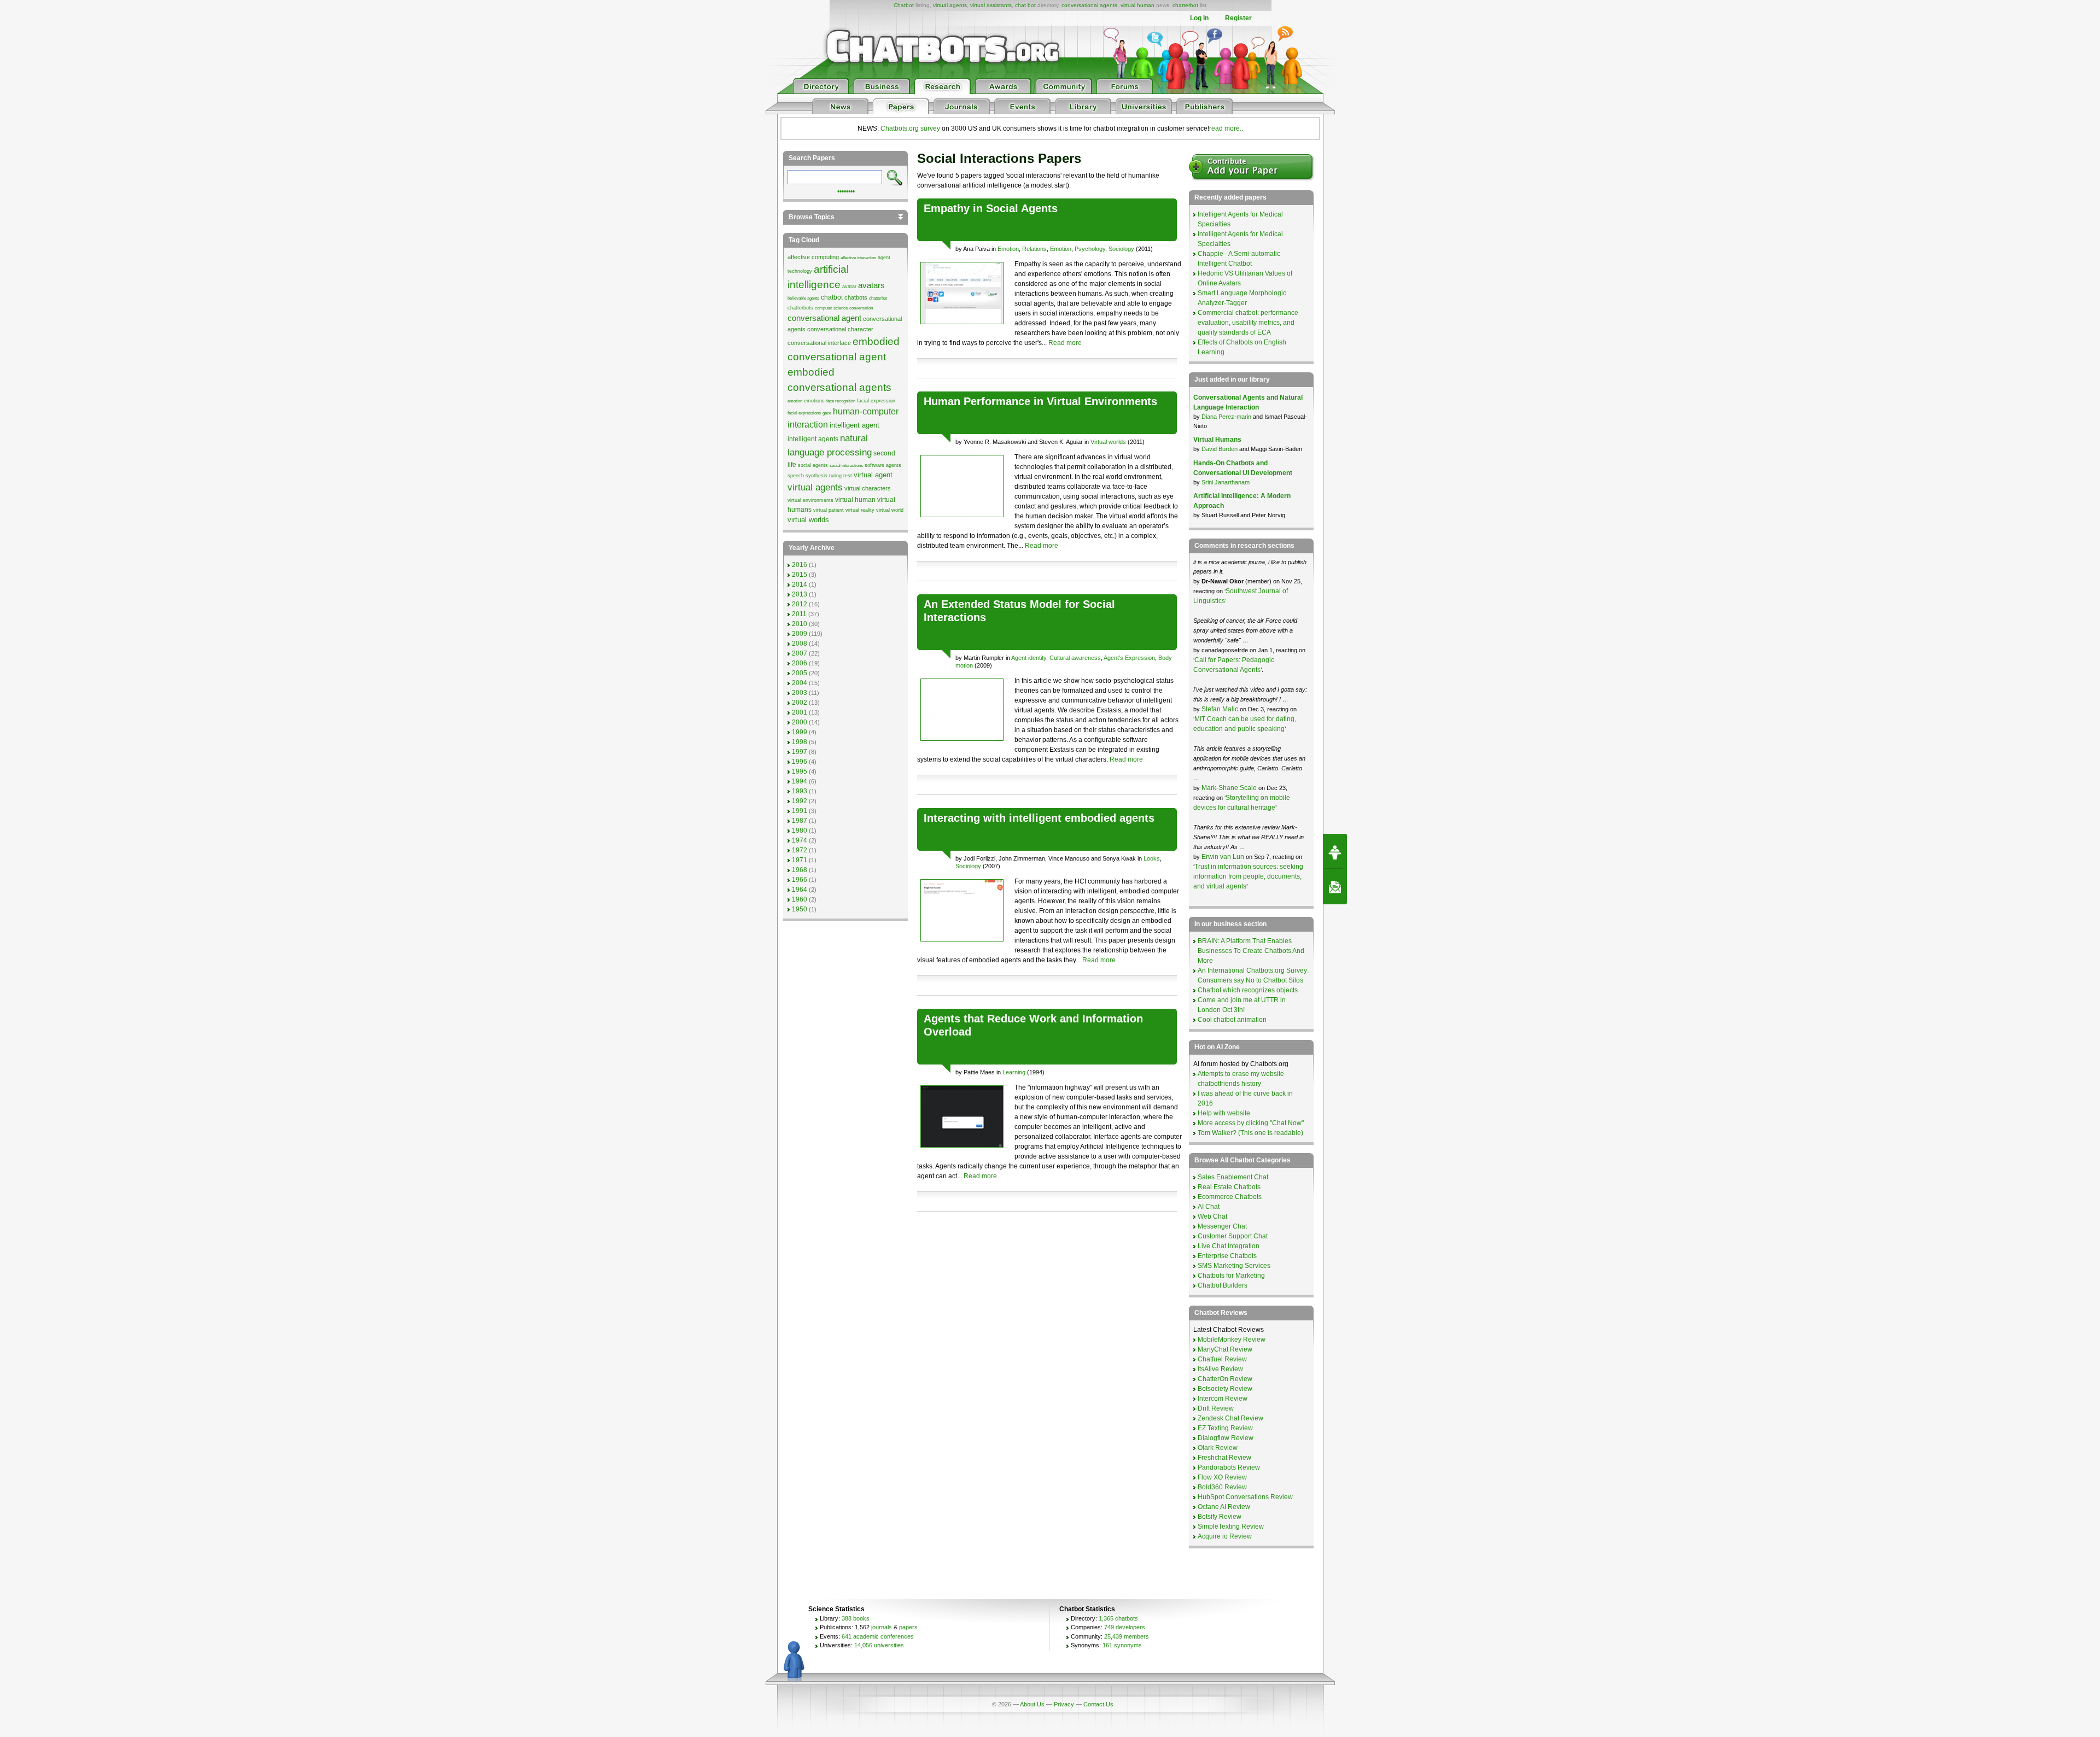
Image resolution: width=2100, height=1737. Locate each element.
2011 (799, 614)
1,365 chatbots (1118, 1618)
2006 (800, 663)
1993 (800, 791)
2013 (800, 594)
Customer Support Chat (1233, 1236)
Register (1238, 18)
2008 (800, 644)
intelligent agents (813, 439)
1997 (800, 752)
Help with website (1224, 1113)
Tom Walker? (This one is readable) (1250, 1133)
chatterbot (1185, 5)
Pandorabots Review (1229, 1467)
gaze (827, 413)
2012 (800, 604)
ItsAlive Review (1220, 1369)
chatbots (856, 297)
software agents (883, 465)
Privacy (1064, 1704)
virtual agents (950, 5)
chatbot (832, 297)
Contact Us (1098, 1704)
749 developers (1125, 1627)
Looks (1152, 858)
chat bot (1025, 5)
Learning (1014, 1072)
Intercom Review (1223, 1399)
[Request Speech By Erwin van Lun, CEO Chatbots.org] (1335, 851)
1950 (800, 909)
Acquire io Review (1225, 1536)
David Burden (1220, 449)
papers (908, 1627)
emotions (814, 401)
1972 (800, 850)
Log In (1199, 18)
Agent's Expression (1129, 658)
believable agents (803, 298)
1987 (800, 821)
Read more (1065, 343)
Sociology (1121, 249)
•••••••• (846, 190)
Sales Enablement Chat (1233, 1177)
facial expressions (804, 413)
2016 (800, 565)
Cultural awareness (1075, 658)
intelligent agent (854, 425)
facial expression (876, 401)
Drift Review (1216, 1408)
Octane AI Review (1224, 1507)
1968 (800, 870)
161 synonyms (1122, 1645)
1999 (800, 732)
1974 (800, 840)
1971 (800, 860)
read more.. (1226, 128)
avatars (871, 285)
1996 (800, 762)
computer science (831, 308)
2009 (800, 634)
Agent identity (1029, 658)
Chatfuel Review (1222, 1359)
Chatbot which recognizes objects (1248, 990)
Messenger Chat (1222, 1226)
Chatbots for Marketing (1231, 1276)
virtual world (890, 510)
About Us (1032, 1704)
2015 (800, 575)
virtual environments (810, 500)
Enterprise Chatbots (1227, 1256)
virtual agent (873, 475)
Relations (1034, 249)
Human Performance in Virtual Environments (1040, 401)
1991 (800, 811)
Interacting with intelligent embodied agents (1039, 818)
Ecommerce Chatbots (1230, 1197)
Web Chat (1212, 1217)
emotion (795, 401)
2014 (800, 584)
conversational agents (1089, 5)
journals (882, 1627)
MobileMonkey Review (1232, 1340)
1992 (800, 801)
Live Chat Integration (1229, 1246)
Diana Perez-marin (1226, 417)
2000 (800, 722)
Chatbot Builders (1223, 1285)
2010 (800, 624)
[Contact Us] (1335, 887)
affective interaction (858, 258)
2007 (800, 653)
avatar (849, 286)
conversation (861, 308)
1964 (800, 890)
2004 (800, 683)
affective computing (813, 257)
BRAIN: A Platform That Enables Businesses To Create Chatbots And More (1251, 951)
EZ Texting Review (1225, 1428)
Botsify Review (1220, 1517)
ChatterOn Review (1225, 1379)
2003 (800, 693)
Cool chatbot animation (1232, 1020)
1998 (800, 742)
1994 (800, 781)
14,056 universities (879, 1645)
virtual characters (868, 488)
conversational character (840, 329)
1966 (800, 880)
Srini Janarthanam (1226, 482)
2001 (800, 712)
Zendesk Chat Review (1230, 1418)
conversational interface (819, 343)
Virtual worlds (1108, 442)
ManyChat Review (1225, 1349)
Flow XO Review (1222, 1477)
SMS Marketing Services (1234, 1266)
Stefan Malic (1221, 709)
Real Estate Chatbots (1229, 1187)
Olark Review (1218, 1448)
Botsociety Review (1225, 1389)
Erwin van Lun (1224, 857)
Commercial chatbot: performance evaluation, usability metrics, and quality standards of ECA (1248, 323)
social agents (813, 465)
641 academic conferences (878, 1636)
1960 (800, 899)
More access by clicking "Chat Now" (1251, 1123)
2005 (800, 673)
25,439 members (1127, 1636)
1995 (800, 771)
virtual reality (860, 510)
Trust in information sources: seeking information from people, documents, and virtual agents (1248, 876)
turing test (841, 476)
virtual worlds (808, 520)
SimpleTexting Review (1231, 1527)
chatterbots (800, 308)
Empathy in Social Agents (991, 208)
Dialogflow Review (1226, 1438)
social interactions (846, 466)
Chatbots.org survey (910, 128)
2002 (800, 703)
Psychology (1090, 249)
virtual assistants (991, 5)
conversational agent (824, 318)
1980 (800, 831)
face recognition (841, 401)
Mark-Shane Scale (1230, 788)
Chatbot (904, 5)
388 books (856, 1618)
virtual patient (829, 510)
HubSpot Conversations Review (1245, 1497)
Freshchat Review (1224, 1458)
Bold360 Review (1222, 1487)
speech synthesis (807, 476)
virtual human (1137, 5)
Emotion (1008, 249)
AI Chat (1209, 1207)
